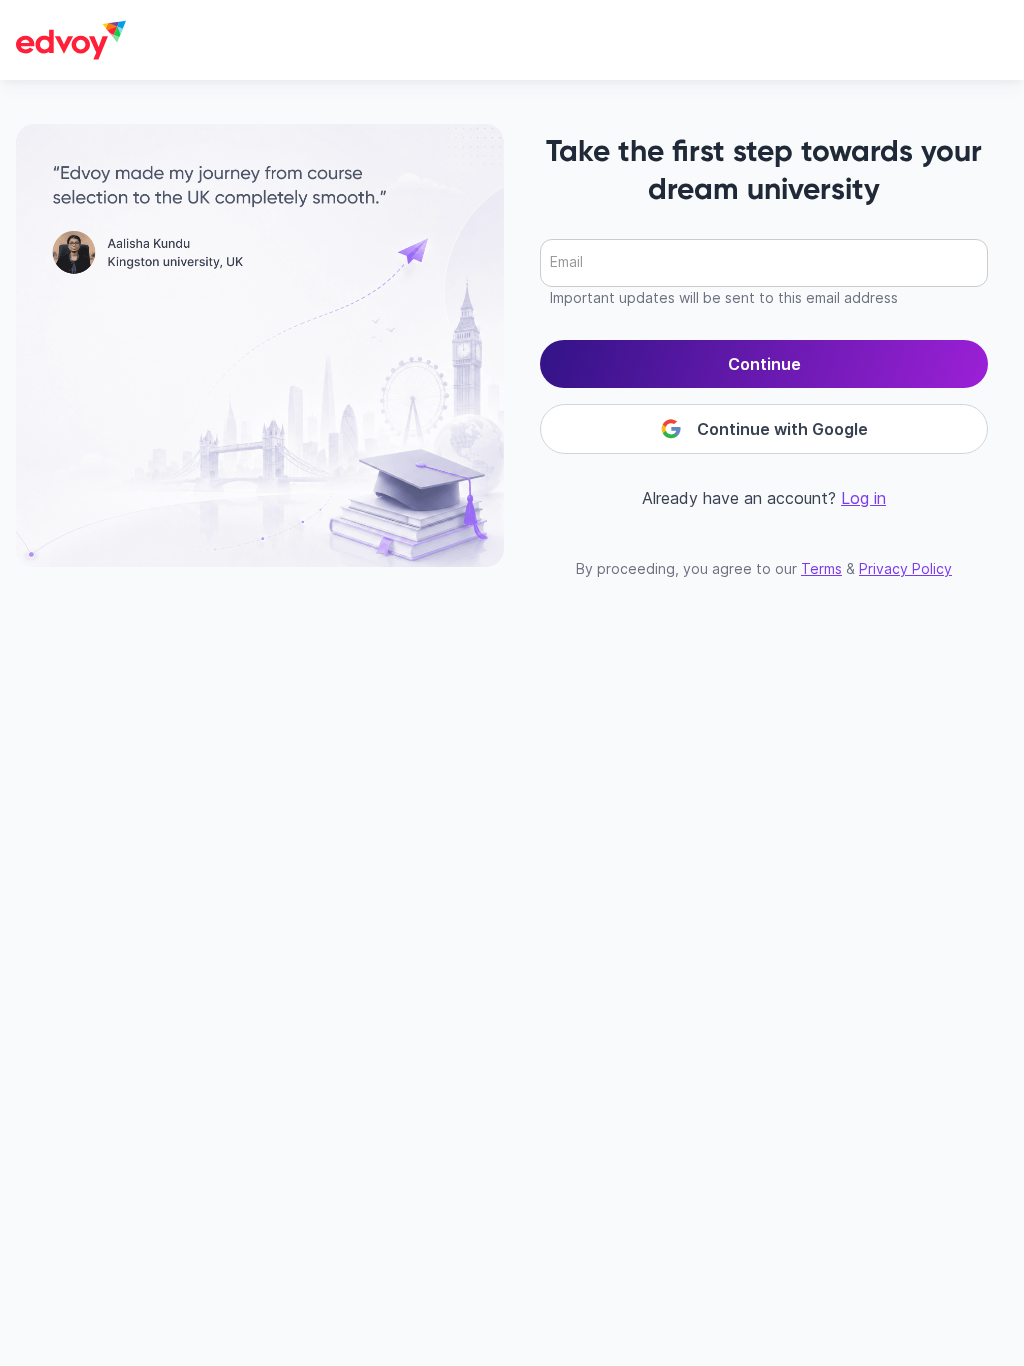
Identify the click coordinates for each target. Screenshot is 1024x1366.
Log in (863, 498)
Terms (821, 568)
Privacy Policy (905, 568)
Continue (764, 364)
